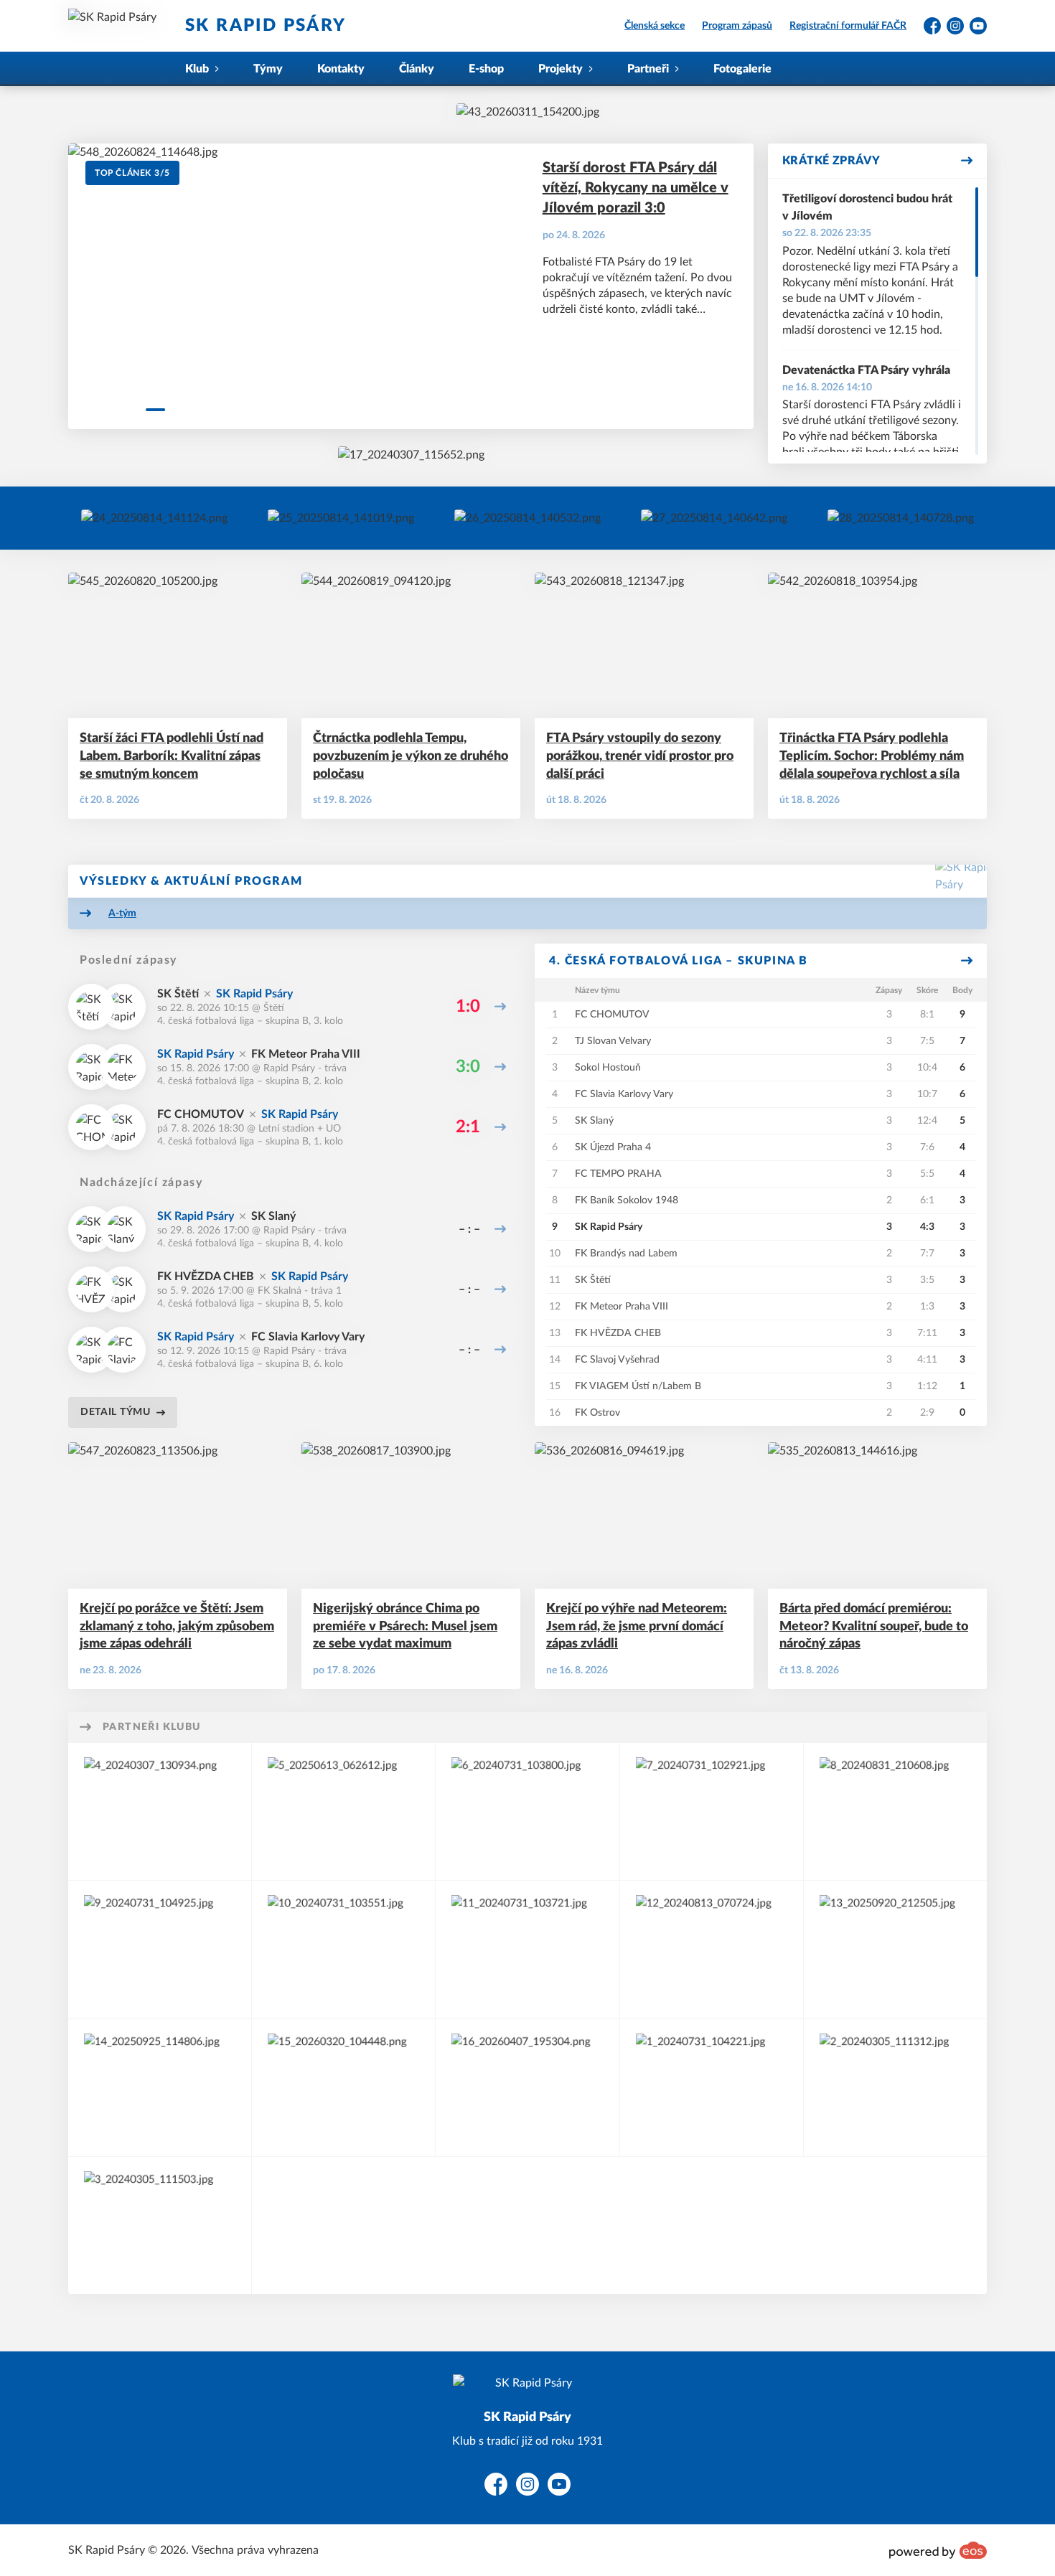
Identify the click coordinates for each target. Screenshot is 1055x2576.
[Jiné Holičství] (712, 2088)
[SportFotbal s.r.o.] (160, 2088)
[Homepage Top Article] (411, 455)
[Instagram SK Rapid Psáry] (154, 518)
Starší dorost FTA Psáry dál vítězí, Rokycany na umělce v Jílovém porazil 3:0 (636, 188)
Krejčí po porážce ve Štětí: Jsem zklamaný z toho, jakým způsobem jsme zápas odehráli (177, 1627)
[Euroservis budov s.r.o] (712, 1949)
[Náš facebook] (341, 518)
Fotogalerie (742, 69)
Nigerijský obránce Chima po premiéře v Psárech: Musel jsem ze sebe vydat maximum (405, 1627)
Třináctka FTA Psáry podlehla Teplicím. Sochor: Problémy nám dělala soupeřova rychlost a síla (872, 756)
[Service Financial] (895, 1811)
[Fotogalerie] (714, 518)
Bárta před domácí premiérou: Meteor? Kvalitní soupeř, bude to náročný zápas (874, 1627)
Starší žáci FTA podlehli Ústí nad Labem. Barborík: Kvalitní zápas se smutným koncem (172, 756)
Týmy (268, 69)
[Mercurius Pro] (160, 2225)
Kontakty (341, 69)
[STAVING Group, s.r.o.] (343, 1811)
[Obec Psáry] (895, 2088)
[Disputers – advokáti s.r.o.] (527, 1949)
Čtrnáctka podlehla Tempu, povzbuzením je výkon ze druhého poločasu (411, 756)
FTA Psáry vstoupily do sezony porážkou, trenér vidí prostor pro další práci (640, 756)
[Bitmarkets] (527, 1811)
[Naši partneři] (901, 518)
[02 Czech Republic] (895, 1949)
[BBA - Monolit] (160, 1949)
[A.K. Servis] (160, 1811)
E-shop (486, 69)
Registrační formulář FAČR (848, 26)
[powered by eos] (938, 2550)
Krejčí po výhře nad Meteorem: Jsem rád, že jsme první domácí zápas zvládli (637, 1627)
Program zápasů (737, 26)
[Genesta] (343, 2088)
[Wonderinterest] (712, 1811)
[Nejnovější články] (527, 518)
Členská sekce (655, 26)
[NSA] (343, 1949)
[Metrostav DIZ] (527, 2088)
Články (417, 69)
